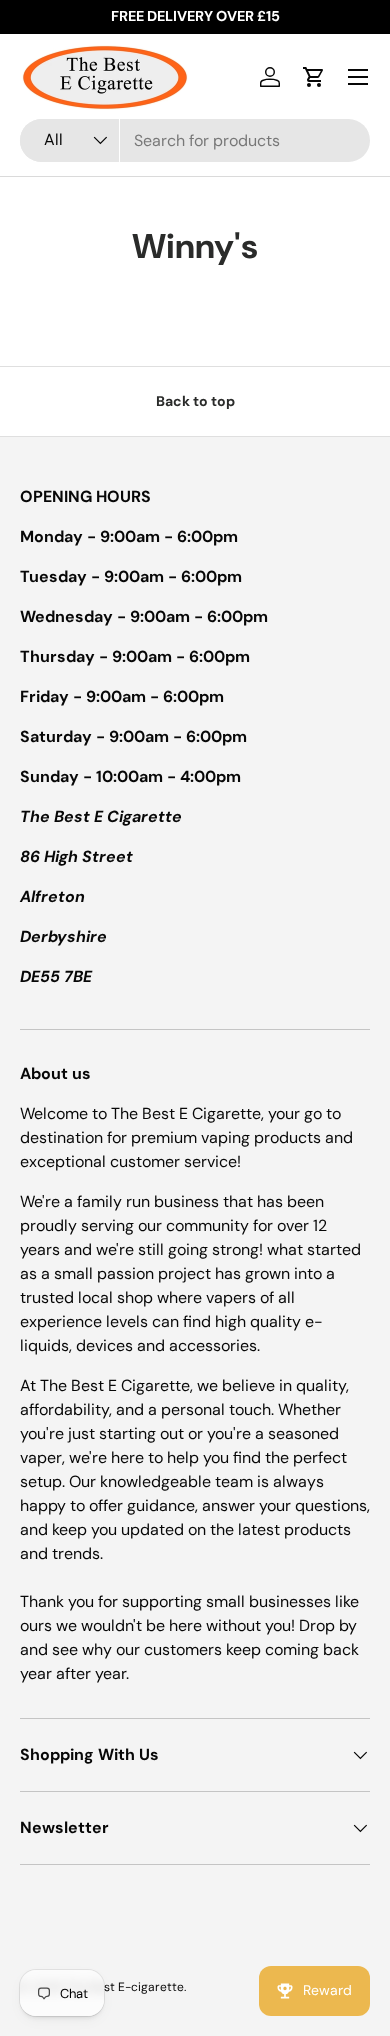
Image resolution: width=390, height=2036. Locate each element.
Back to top (195, 401)
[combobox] (195, 140)
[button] (314, 77)
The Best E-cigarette (125, 1987)
